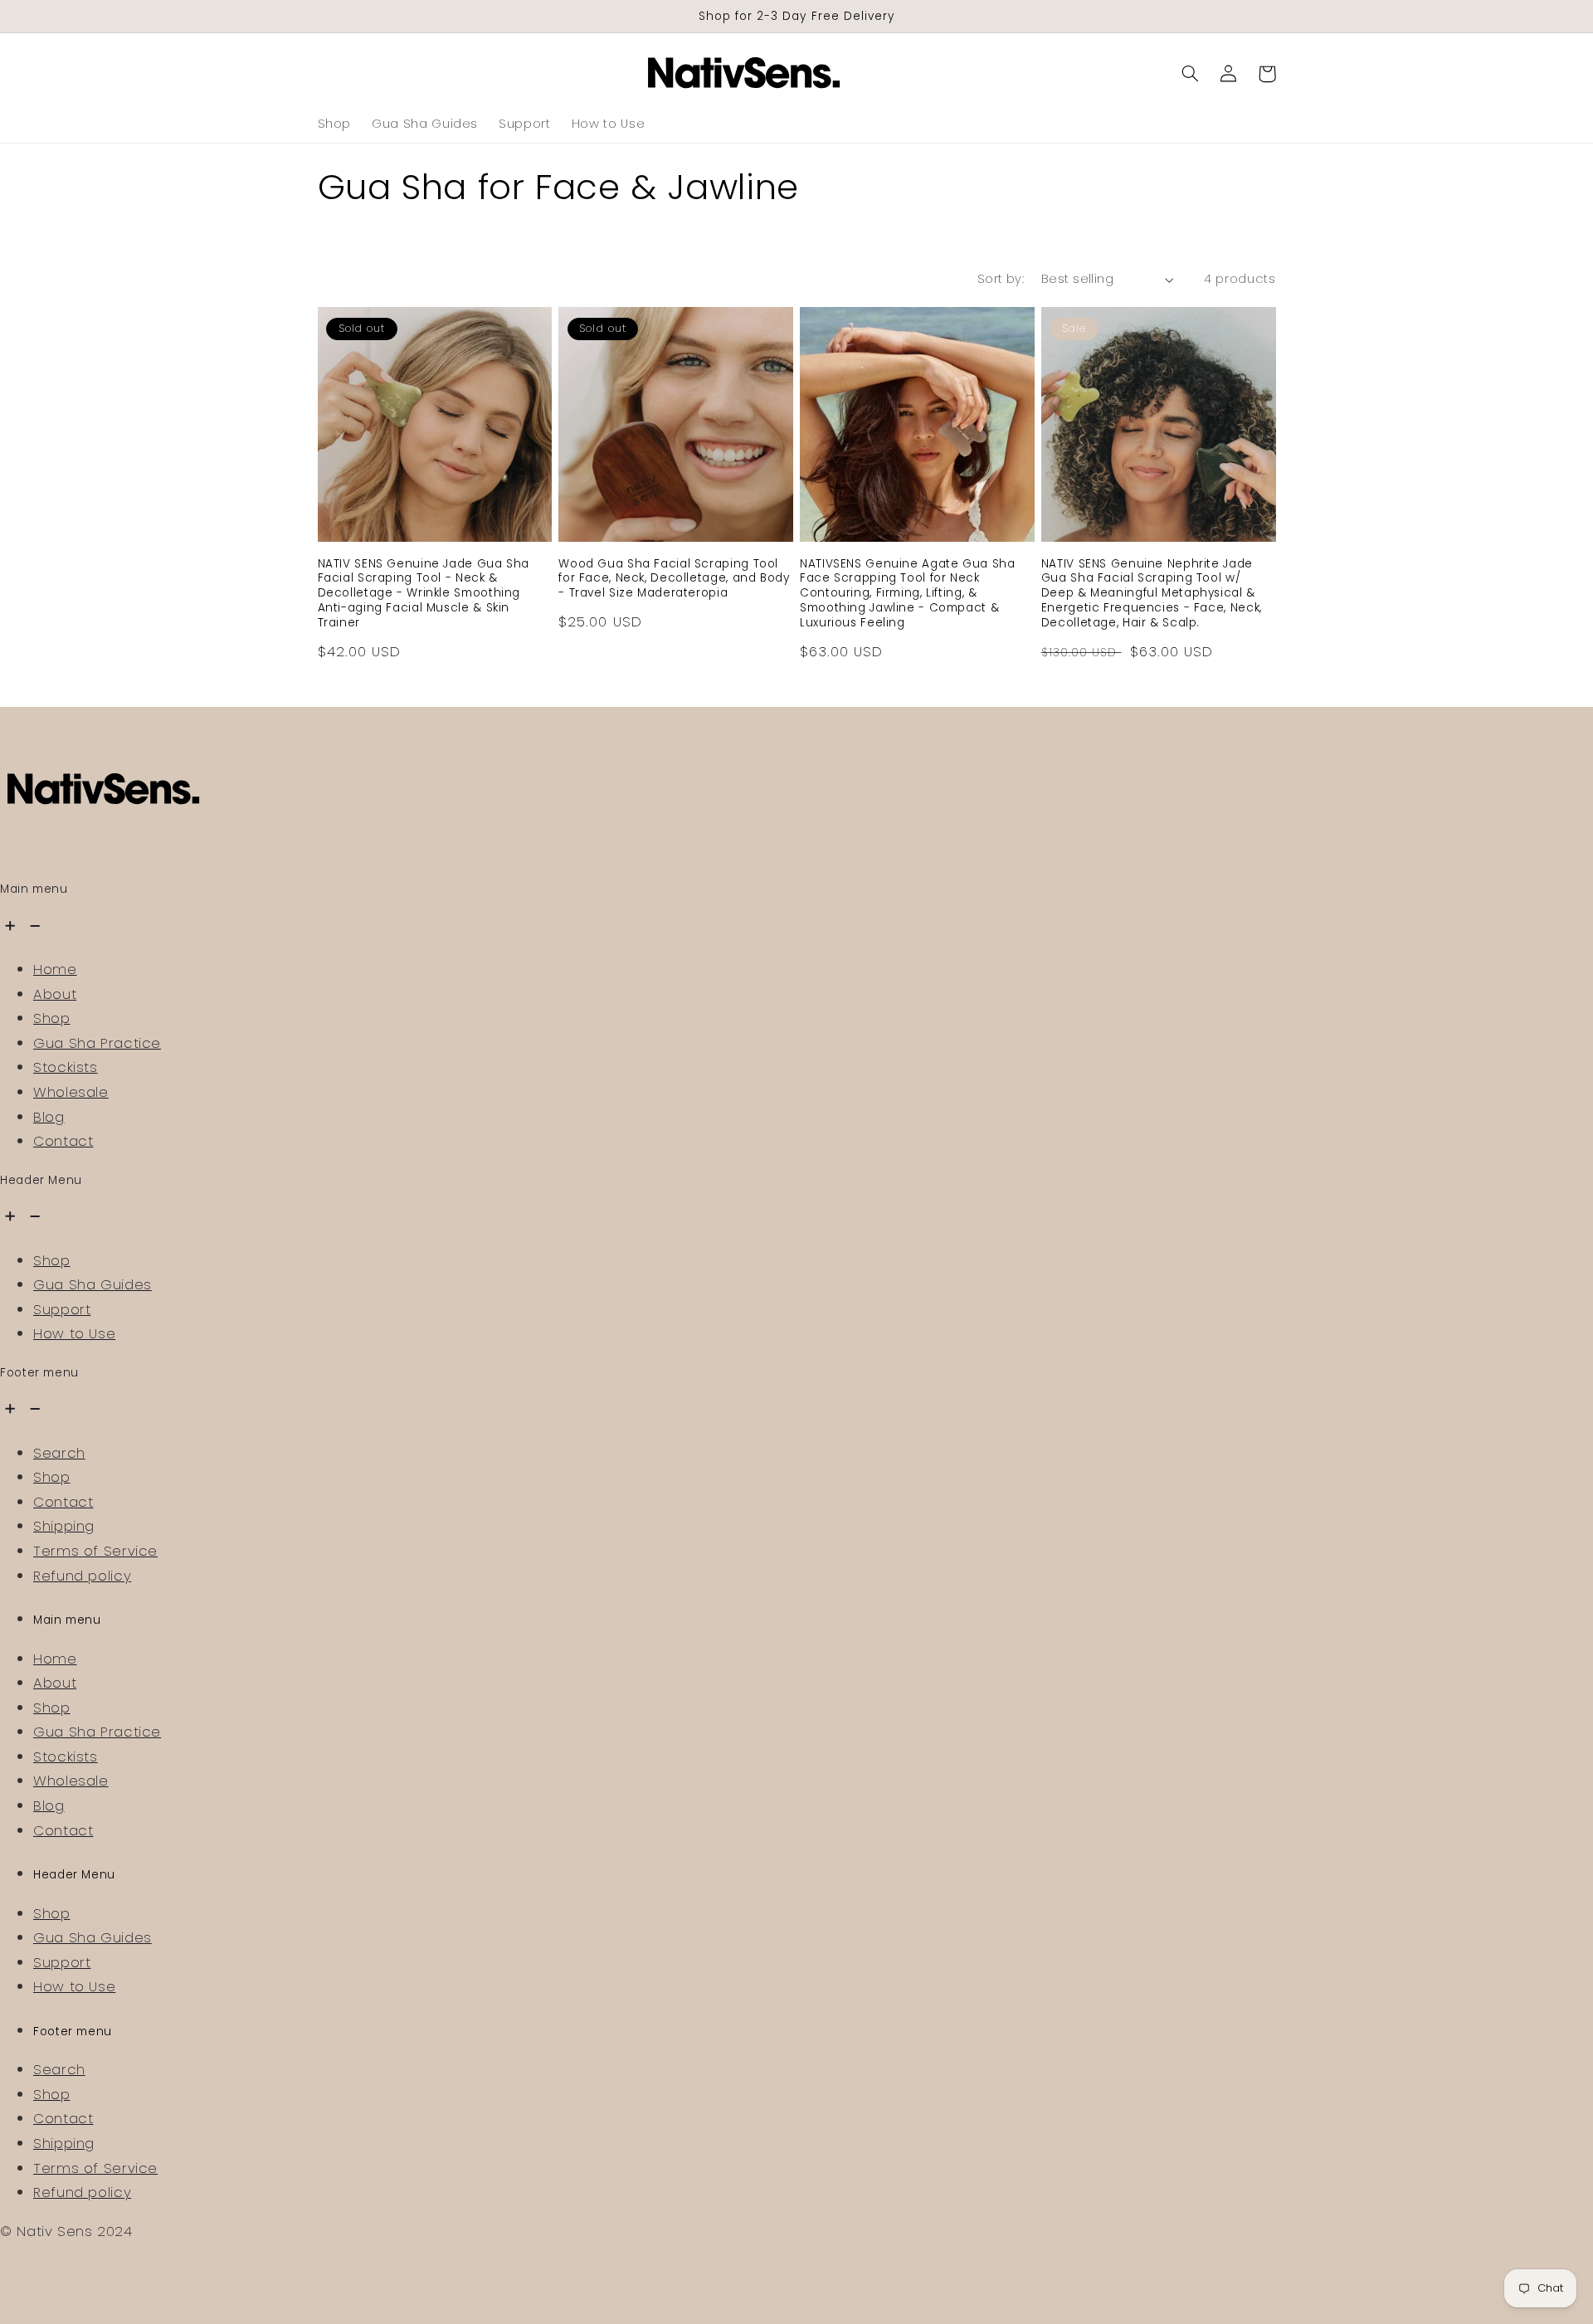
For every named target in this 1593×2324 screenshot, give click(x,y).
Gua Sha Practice (97, 1043)
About (55, 994)
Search (59, 1453)
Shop (52, 1018)
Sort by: (1001, 279)
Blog (49, 1117)
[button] (1191, 74)
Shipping (64, 1526)
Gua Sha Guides (93, 1284)
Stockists (66, 1067)
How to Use (74, 1333)
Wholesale (71, 1092)
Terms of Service (95, 1551)
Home (55, 969)
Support (62, 1309)
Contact (63, 1141)
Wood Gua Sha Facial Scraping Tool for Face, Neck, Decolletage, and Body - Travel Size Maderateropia (674, 579)
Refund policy (82, 1576)
